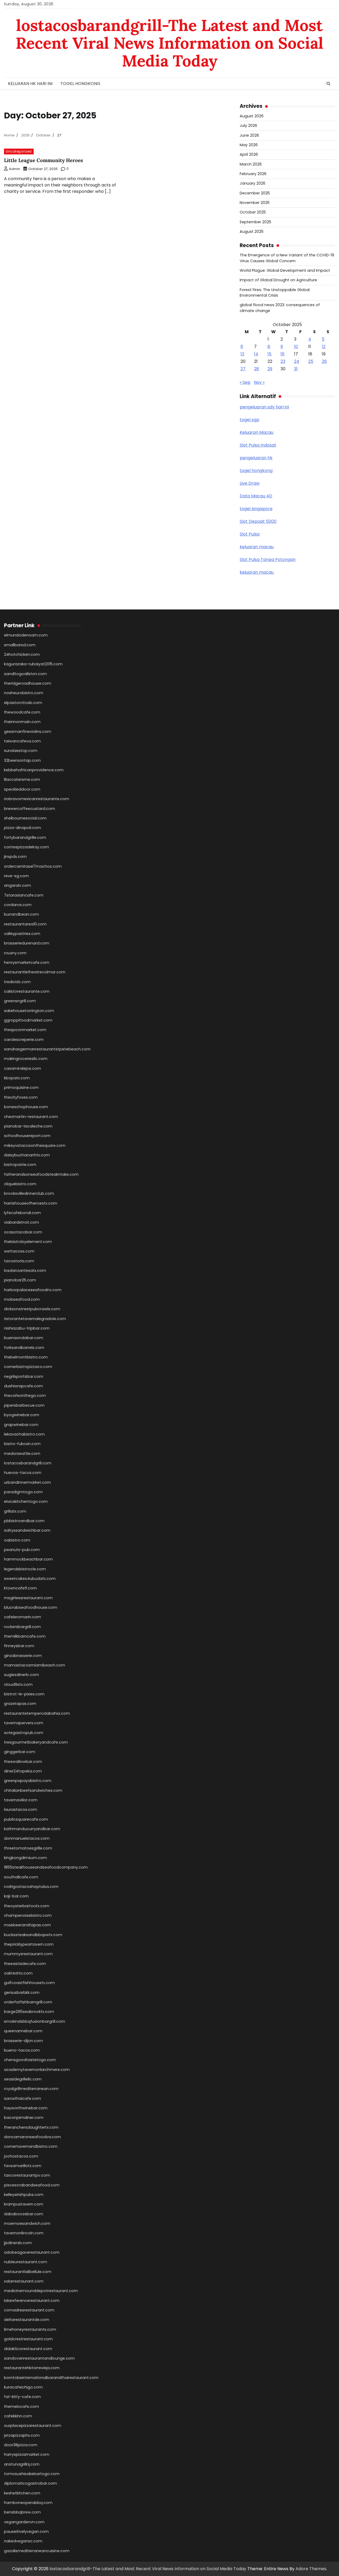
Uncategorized (19, 151)
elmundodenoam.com (26, 635)
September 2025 (255, 222)
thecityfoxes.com (21, 1097)
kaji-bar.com (16, 1896)
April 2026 (249, 154)
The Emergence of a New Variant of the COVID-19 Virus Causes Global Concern (287, 258)
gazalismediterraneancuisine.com (37, 2551)
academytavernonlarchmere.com (37, 2070)
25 (311, 361)
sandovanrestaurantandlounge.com (39, 2358)
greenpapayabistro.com (28, 1781)
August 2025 (252, 231)
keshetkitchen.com (22, 2493)
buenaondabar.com (24, 1338)
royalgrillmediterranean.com (31, 2089)
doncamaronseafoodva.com (32, 2137)
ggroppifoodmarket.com (28, 1020)
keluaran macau (257, 547)
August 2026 (252, 116)
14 (256, 354)
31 (296, 369)
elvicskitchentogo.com (26, 1501)
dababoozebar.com (24, 2214)
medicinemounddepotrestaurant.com (41, 2291)
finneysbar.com (19, 1646)
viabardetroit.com (21, 1222)
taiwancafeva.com (22, 741)
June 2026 (249, 135)
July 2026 (248, 126)
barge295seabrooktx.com (29, 2012)
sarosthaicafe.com (23, 2098)
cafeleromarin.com (23, 1617)
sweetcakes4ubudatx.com (30, 1579)
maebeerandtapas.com (27, 1925)
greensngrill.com (20, 1001)
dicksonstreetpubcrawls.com (32, 1309)
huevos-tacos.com (23, 1473)
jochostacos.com (21, 2156)
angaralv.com (17, 885)
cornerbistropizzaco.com (28, 1367)
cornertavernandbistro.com (31, 2146)
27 (243, 369)
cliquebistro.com (20, 1184)
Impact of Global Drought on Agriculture (278, 280)
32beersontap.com (22, 760)
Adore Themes (311, 2569)
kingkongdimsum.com (25, 1858)
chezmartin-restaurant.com (31, 1117)
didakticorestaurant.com (28, 2349)
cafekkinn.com (18, 2416)
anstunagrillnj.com (22, 2464)
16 (282, 354)
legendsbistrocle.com (25, 1569)
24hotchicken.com (22, 654)
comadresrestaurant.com (29, 2310)
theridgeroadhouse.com (28, 683)
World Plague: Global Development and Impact (285, 270)
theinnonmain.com (22, 722)
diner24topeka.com (23, 1771)
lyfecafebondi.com (22, 1213)
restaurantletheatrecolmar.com (35, 972)
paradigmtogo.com (23, 1492)
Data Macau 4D (256, 496)
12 (324, 347)
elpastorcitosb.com (23, 703)
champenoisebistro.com (28, 1915)
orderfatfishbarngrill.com (28, 2002)
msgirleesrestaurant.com (28, 1598)
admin (15, 169)
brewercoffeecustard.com (30, 809)
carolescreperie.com (24, 1040)
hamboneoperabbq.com (28, 2503)
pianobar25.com (20, 1280)
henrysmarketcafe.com (27, 962)
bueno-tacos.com (22, 2050)
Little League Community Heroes (43, 160)
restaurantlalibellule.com (28, 2272)
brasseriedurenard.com (27, 943)
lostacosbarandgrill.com (28, 1463)
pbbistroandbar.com (24, 1521)
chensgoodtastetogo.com (30, 2060)
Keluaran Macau (257, 432)
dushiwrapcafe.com (23, 1386)
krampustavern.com (24, 2204)
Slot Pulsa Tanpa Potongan (268, 560)
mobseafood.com (22, 1299)
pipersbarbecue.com (24, 1405)
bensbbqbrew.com (22, 2512)
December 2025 (255, 193)
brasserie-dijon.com (23, 2041)
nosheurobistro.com (24, 693)
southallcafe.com (21, 1877)
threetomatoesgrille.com (28, 1848)
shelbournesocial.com (25, 818)
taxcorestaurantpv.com (27, 2175)
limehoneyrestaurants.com (30, 2329)
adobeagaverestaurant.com (32, 2252)
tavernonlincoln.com (24, 2233)
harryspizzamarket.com (27, 2454)
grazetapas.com (20, 1704)
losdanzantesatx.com (25, 1271)
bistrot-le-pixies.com (24, 1694)
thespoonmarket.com (25, 1030)
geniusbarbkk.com (22, 1993)
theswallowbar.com (23, 1762)
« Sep (245, 382)
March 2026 (251, 164)
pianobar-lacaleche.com (28, 1126)
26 (324, 361)
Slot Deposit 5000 (258, 521)
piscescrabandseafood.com (32, 2185)
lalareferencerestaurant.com (32, 2301)
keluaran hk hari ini (30, 84)
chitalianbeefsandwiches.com (33, 1790)
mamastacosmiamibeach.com (35, 1665)
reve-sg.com (16, 876)
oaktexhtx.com (18, 1973)
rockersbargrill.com (22, 1627)
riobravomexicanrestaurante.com (37, 799)
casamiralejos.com (23, 1068)
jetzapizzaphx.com (22, 2435)
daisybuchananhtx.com (27, 1155)
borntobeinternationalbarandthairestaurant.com (51, 2378)
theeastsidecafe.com (25, 1964)
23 (283, 361)
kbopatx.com (17, 1078)
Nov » (259, 382)
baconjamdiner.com (24, 2118)
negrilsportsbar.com (24, 1376)
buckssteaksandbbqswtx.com (33, 1935)
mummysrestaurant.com (28, 1954)
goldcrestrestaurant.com (28, 2339)
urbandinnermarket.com (27, 1482)
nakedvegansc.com (23, 2541)
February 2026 (253, 174)
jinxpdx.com (15, 857)
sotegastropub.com (24, 1733)
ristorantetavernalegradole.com (35, 1319)
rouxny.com (15, 953)
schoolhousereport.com (27, 1136)
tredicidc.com (17, 982)
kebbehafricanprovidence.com (34, 770)
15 (269, 354)
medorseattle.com (22, 1454)
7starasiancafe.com (24, 895)
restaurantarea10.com (25, 924)
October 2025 (253, 212)
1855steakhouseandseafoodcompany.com (46, 1867)
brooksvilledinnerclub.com (29, 1193)
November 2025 (255, 203)
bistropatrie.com (20, 1165)
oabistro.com (17, 1540)
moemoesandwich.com (27, 2223)
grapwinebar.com (21, 1425)
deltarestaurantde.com (27, 2320)
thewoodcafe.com (22, 712)
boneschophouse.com (26, 1107)
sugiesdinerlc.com (21, 1675)
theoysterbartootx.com (27, 1906)
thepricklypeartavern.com (29, 1944)
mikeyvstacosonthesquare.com (35, 1146)
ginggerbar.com (20, 1752)
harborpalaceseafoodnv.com (33, 1290)
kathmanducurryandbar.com (32, 1829)
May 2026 (249, 145)
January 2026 (253, 183)
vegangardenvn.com (24, 2522)
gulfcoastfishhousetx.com (29, 1983)
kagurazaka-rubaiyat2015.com (33, 664)
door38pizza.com (21, 2445)
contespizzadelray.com (26, 847)
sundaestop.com (21, 751)
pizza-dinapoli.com (23, 828)
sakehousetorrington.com (29, 1011)
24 (297, 361)
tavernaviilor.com (21, 1800)
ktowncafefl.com (20, 1588)
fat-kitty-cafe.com (22, 2397)
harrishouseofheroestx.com (31, 1203)
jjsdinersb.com (18, 2243)
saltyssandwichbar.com (27, 1530)
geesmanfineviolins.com (28, 732)
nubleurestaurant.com (26, 2262)
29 (270, 369)
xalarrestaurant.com (24, 2281)
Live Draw (250, 483)
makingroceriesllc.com (26, 1059)
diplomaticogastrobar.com (30, 2483)
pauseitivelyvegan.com (26, 2532)
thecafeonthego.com (25, 1396)
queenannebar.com (23, 2031)
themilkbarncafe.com (25, 1636)
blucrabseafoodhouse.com (31, 1607)
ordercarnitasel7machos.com (33, 866)
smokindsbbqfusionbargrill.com (35, 2021)
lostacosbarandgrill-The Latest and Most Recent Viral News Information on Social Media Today (169, 43)
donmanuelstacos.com (27, 1838)
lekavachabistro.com (24, 1434)
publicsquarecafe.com (26, 1819)
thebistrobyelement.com (28, 1242)
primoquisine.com (21, 1088)
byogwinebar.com (22, 1415)
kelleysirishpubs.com (24, 2195)
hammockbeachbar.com (28, 1559)
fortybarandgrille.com (25, 837)
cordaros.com (18, 905)
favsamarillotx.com (23, 2166)
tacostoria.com (19, 1261)
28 (257, 369)
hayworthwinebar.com (26, 2108)
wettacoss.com (19, 1251)
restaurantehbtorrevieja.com (32, 2368)
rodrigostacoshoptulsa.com (31, 1887)
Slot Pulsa (250, 534)
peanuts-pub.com (22, 1550)
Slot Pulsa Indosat (258, 445)
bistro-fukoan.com (22, 1444)
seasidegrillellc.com (23, 2079)
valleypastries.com (22, 934)
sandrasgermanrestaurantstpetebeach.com (47, 1049)
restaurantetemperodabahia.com (37, 1713)
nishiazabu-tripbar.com (27, 1328)
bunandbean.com (21, 914)
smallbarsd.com (20, 645)
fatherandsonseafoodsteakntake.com (41, 1174)
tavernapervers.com (24, 1723)
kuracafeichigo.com (23, 2387)
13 (242, 354)
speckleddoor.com (22, 789)
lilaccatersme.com (22, 779)
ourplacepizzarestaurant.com (33, 2426)
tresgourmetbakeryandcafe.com (36, 1742)
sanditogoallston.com (25, 674)
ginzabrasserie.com (23, 1656)
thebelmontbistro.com (26, 1357)
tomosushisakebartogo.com (32, 2474)
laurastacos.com (21, 1810)
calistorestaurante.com (27, 991)
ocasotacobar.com (23, 1232)
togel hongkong (80, 84)
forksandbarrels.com (24, 1348)
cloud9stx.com (18, 1684)
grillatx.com (15, 1511)
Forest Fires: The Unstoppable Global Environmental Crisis (275, 293)
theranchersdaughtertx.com (31, 2127)
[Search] (328, 84)
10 (296, 347)
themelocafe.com (21, 2406)
